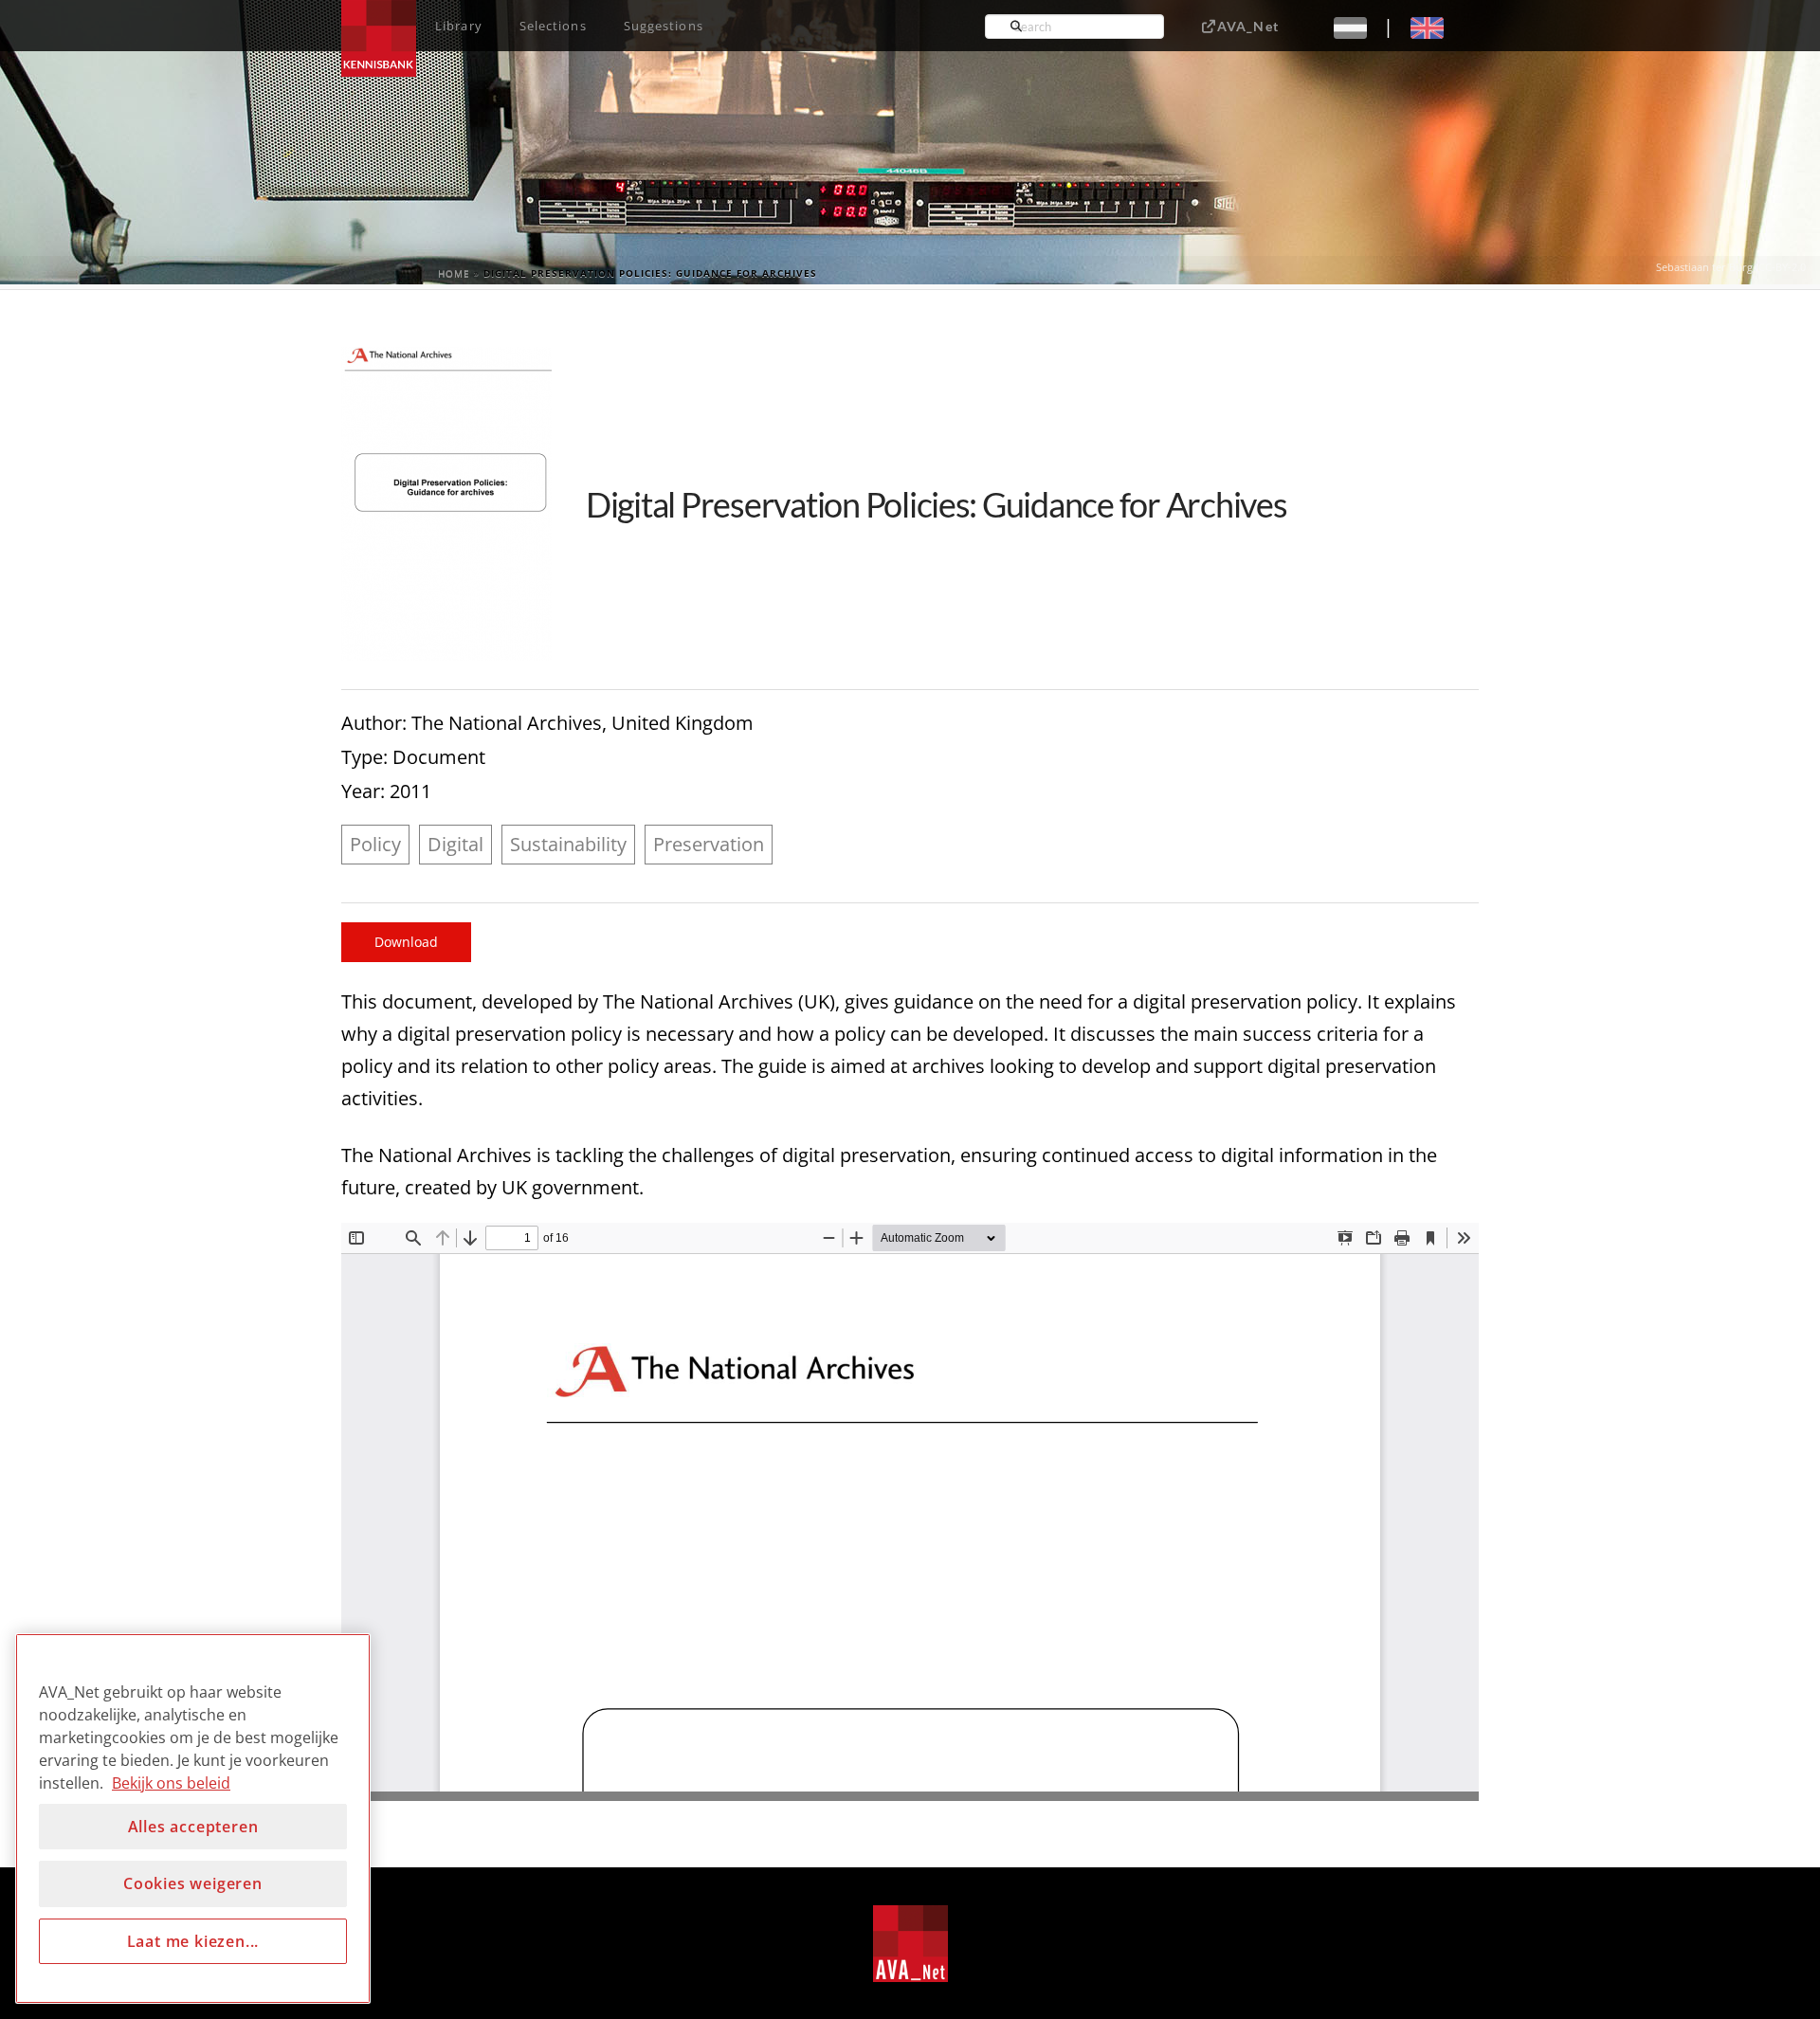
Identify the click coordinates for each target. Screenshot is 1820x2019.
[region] (193, 1819)
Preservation (709, 844)
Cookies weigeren (193, 1883)
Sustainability (568, 844)
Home (454, 273)
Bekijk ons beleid (171, 1783)
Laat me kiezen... (193, 1941)
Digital (455, 844)
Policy (375, 844)
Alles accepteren (193, 1827)
